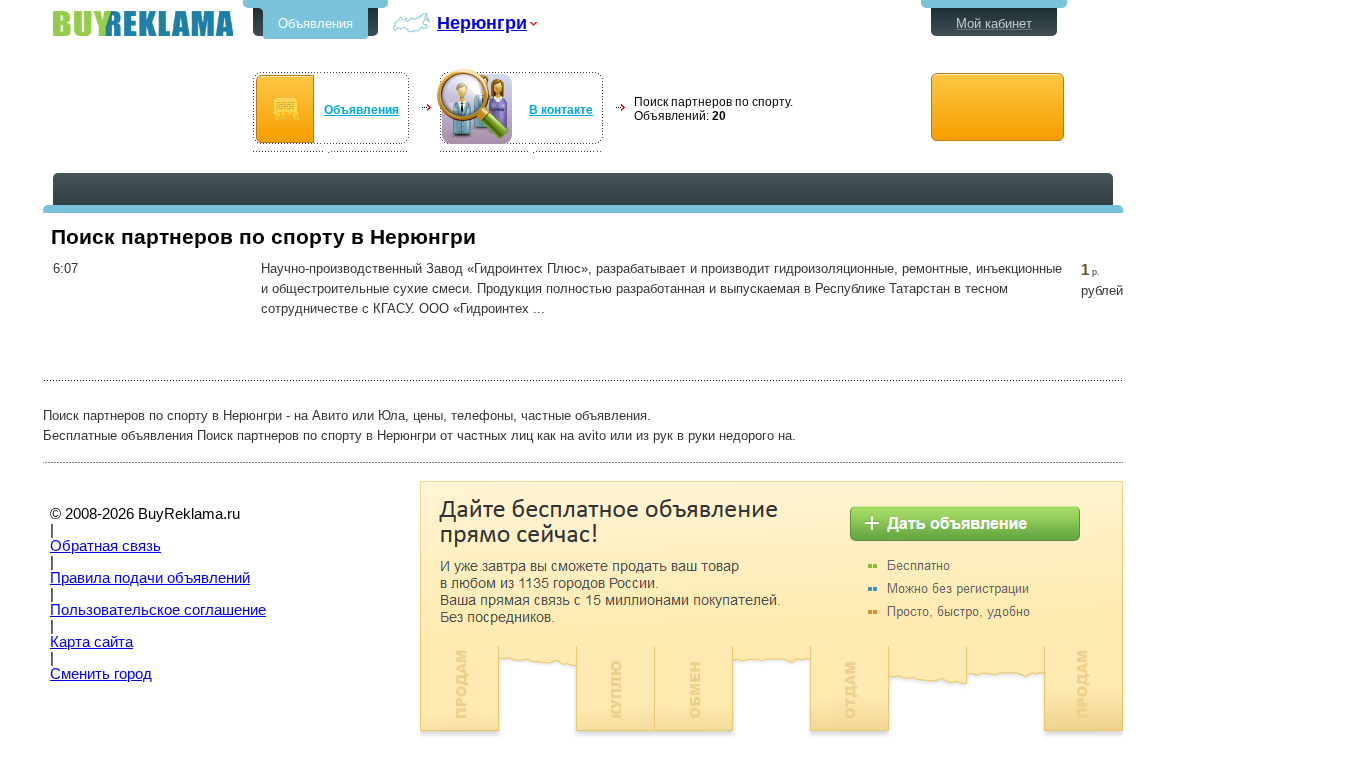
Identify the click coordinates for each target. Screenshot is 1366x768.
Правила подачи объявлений (150, 578)
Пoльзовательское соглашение (158, 610)
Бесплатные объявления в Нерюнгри (143, 23)
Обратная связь (105, 546)
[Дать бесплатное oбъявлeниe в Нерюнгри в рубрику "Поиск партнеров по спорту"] (997, 107)
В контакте (561, 110)
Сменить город (101, 674)
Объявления (315, 23)
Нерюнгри (482, 22)
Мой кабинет (994, 23)
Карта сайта (91, 642)
